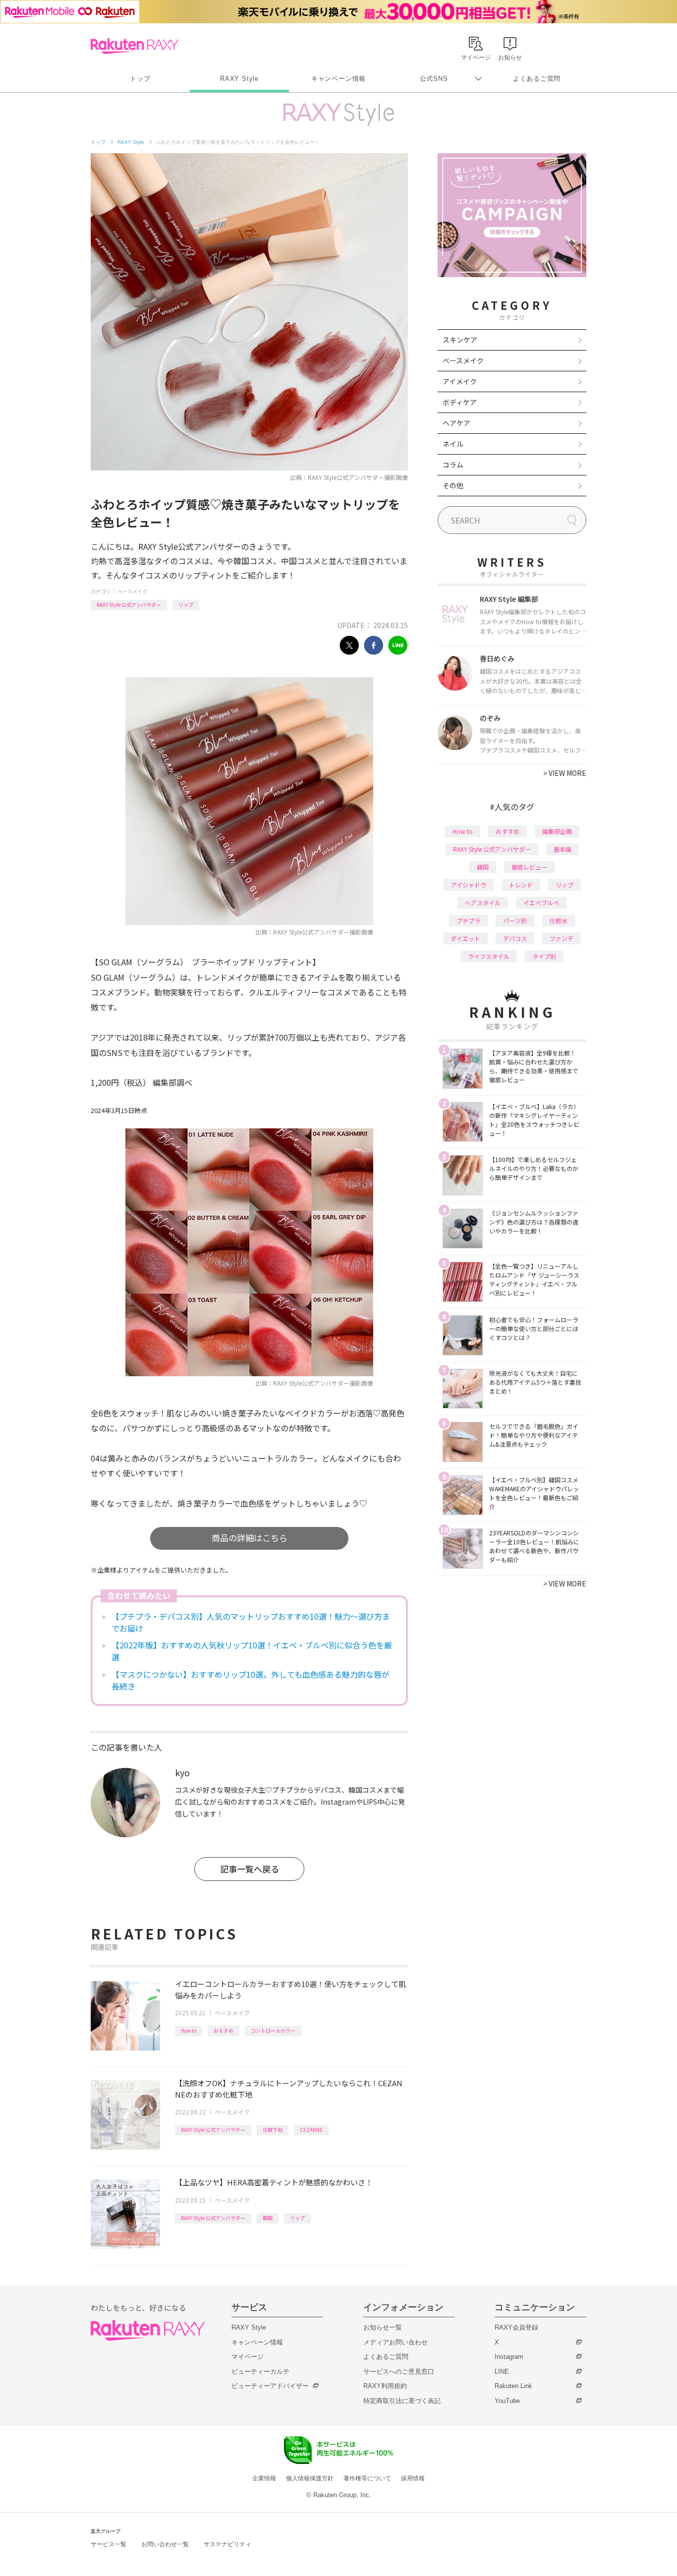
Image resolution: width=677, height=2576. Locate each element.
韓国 (268, 2218)
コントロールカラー (273, 2030)
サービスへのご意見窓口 (399, 2371)
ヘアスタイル (483, 903)
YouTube (507, 2401)
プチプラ (468, 920)
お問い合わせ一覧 (165, 2544)
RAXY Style (239, 79)
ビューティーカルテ (260, 2371)
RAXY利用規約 (385, 2386)
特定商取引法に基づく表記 (402, 2401)
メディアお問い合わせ (395, 2342)
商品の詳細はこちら (250, 1538)
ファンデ (562, 938)
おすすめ (224, 2030)
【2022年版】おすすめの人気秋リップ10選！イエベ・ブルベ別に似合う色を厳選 (252, 1651)
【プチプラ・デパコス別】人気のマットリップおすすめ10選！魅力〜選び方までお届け (251, 1622)
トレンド (521, 885)
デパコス (515, 938)
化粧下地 (273, 2130)
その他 (453, 485)
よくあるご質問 (537, 79)
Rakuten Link (513, 2386)
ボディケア (460, 402)
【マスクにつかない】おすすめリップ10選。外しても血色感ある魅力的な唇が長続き (251, 1680)
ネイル (453, 444)
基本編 (563, 849)
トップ (140, 79)
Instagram (509, 2357)
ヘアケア (456, 423)
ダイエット (465, 938)
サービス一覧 (109, 2544)
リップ (186, 605)
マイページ (248, 2357)
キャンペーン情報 (338, 79)
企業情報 (264, 2478)
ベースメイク (132, 591)
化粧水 (559, 920)
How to (189, 2030)
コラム (453, 465)
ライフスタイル (489, 956)
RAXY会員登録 (516, 2327)
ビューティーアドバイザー (270, 2386)
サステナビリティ (227, 2544)
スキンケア (460, 340)
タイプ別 (544, 956)
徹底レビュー (529, 867)
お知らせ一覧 (383, 2327)
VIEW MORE (565, 773)
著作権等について (367, 2478)
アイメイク (460, 381)
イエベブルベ (541, 903)
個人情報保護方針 (310, 2478)
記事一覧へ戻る (250, 1869)
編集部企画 (557, 831)
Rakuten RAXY (135, 46)
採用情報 (413, 2478)
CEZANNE (311, 2130)
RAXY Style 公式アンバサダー (129, 605)
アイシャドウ (469, 885)
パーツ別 (515, 920)
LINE (502, 2371)
